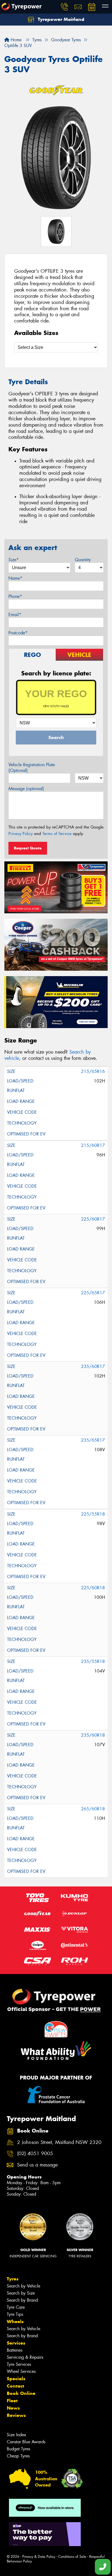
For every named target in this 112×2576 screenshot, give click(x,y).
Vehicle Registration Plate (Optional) (32, 768)
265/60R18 (93, 1809)
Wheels (15, 2321)
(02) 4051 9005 (35, 2154)
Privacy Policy (21, 834)
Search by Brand (22, 2300)
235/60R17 (93, 1366)
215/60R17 (93, 1145)
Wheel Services (21, 2371)
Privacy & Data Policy (39, 2557)
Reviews (16, 2415)
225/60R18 (93, 1588)
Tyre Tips (15, 2314)
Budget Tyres (18, 2449)
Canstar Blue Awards (26, 2442)
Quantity (83, 560)
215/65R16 (93, 1071)
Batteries (15, 2350)
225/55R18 (93, 1514)
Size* (14, 560)
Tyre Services (19, 2364)
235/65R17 (93, 1440)
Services (16, 2343)
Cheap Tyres (18, 2456)
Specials (16, 2379)
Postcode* (18, 633)
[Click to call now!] (64, 7)
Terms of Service (57, 834)
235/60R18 (93, 1735)
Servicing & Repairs (25, 2357)
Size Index (16, 2435)
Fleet (12, 2401)
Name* (15, 578)
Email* (15, 615)
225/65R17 (93, 1293)
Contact (15, 2386)
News (13, 2408)
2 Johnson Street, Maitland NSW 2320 (59, 2142)
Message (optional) (26, 789)
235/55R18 (93, 1661)
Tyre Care (16, 2307)
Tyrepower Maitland (60, 19)
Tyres (13, 2279)
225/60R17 (93, 1219)
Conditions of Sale (72, 2557)
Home (15, 40)
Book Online (21, 2393)
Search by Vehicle (24, 2286)
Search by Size (21, 2293)
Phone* (15, 596)
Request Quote (28, 848)
